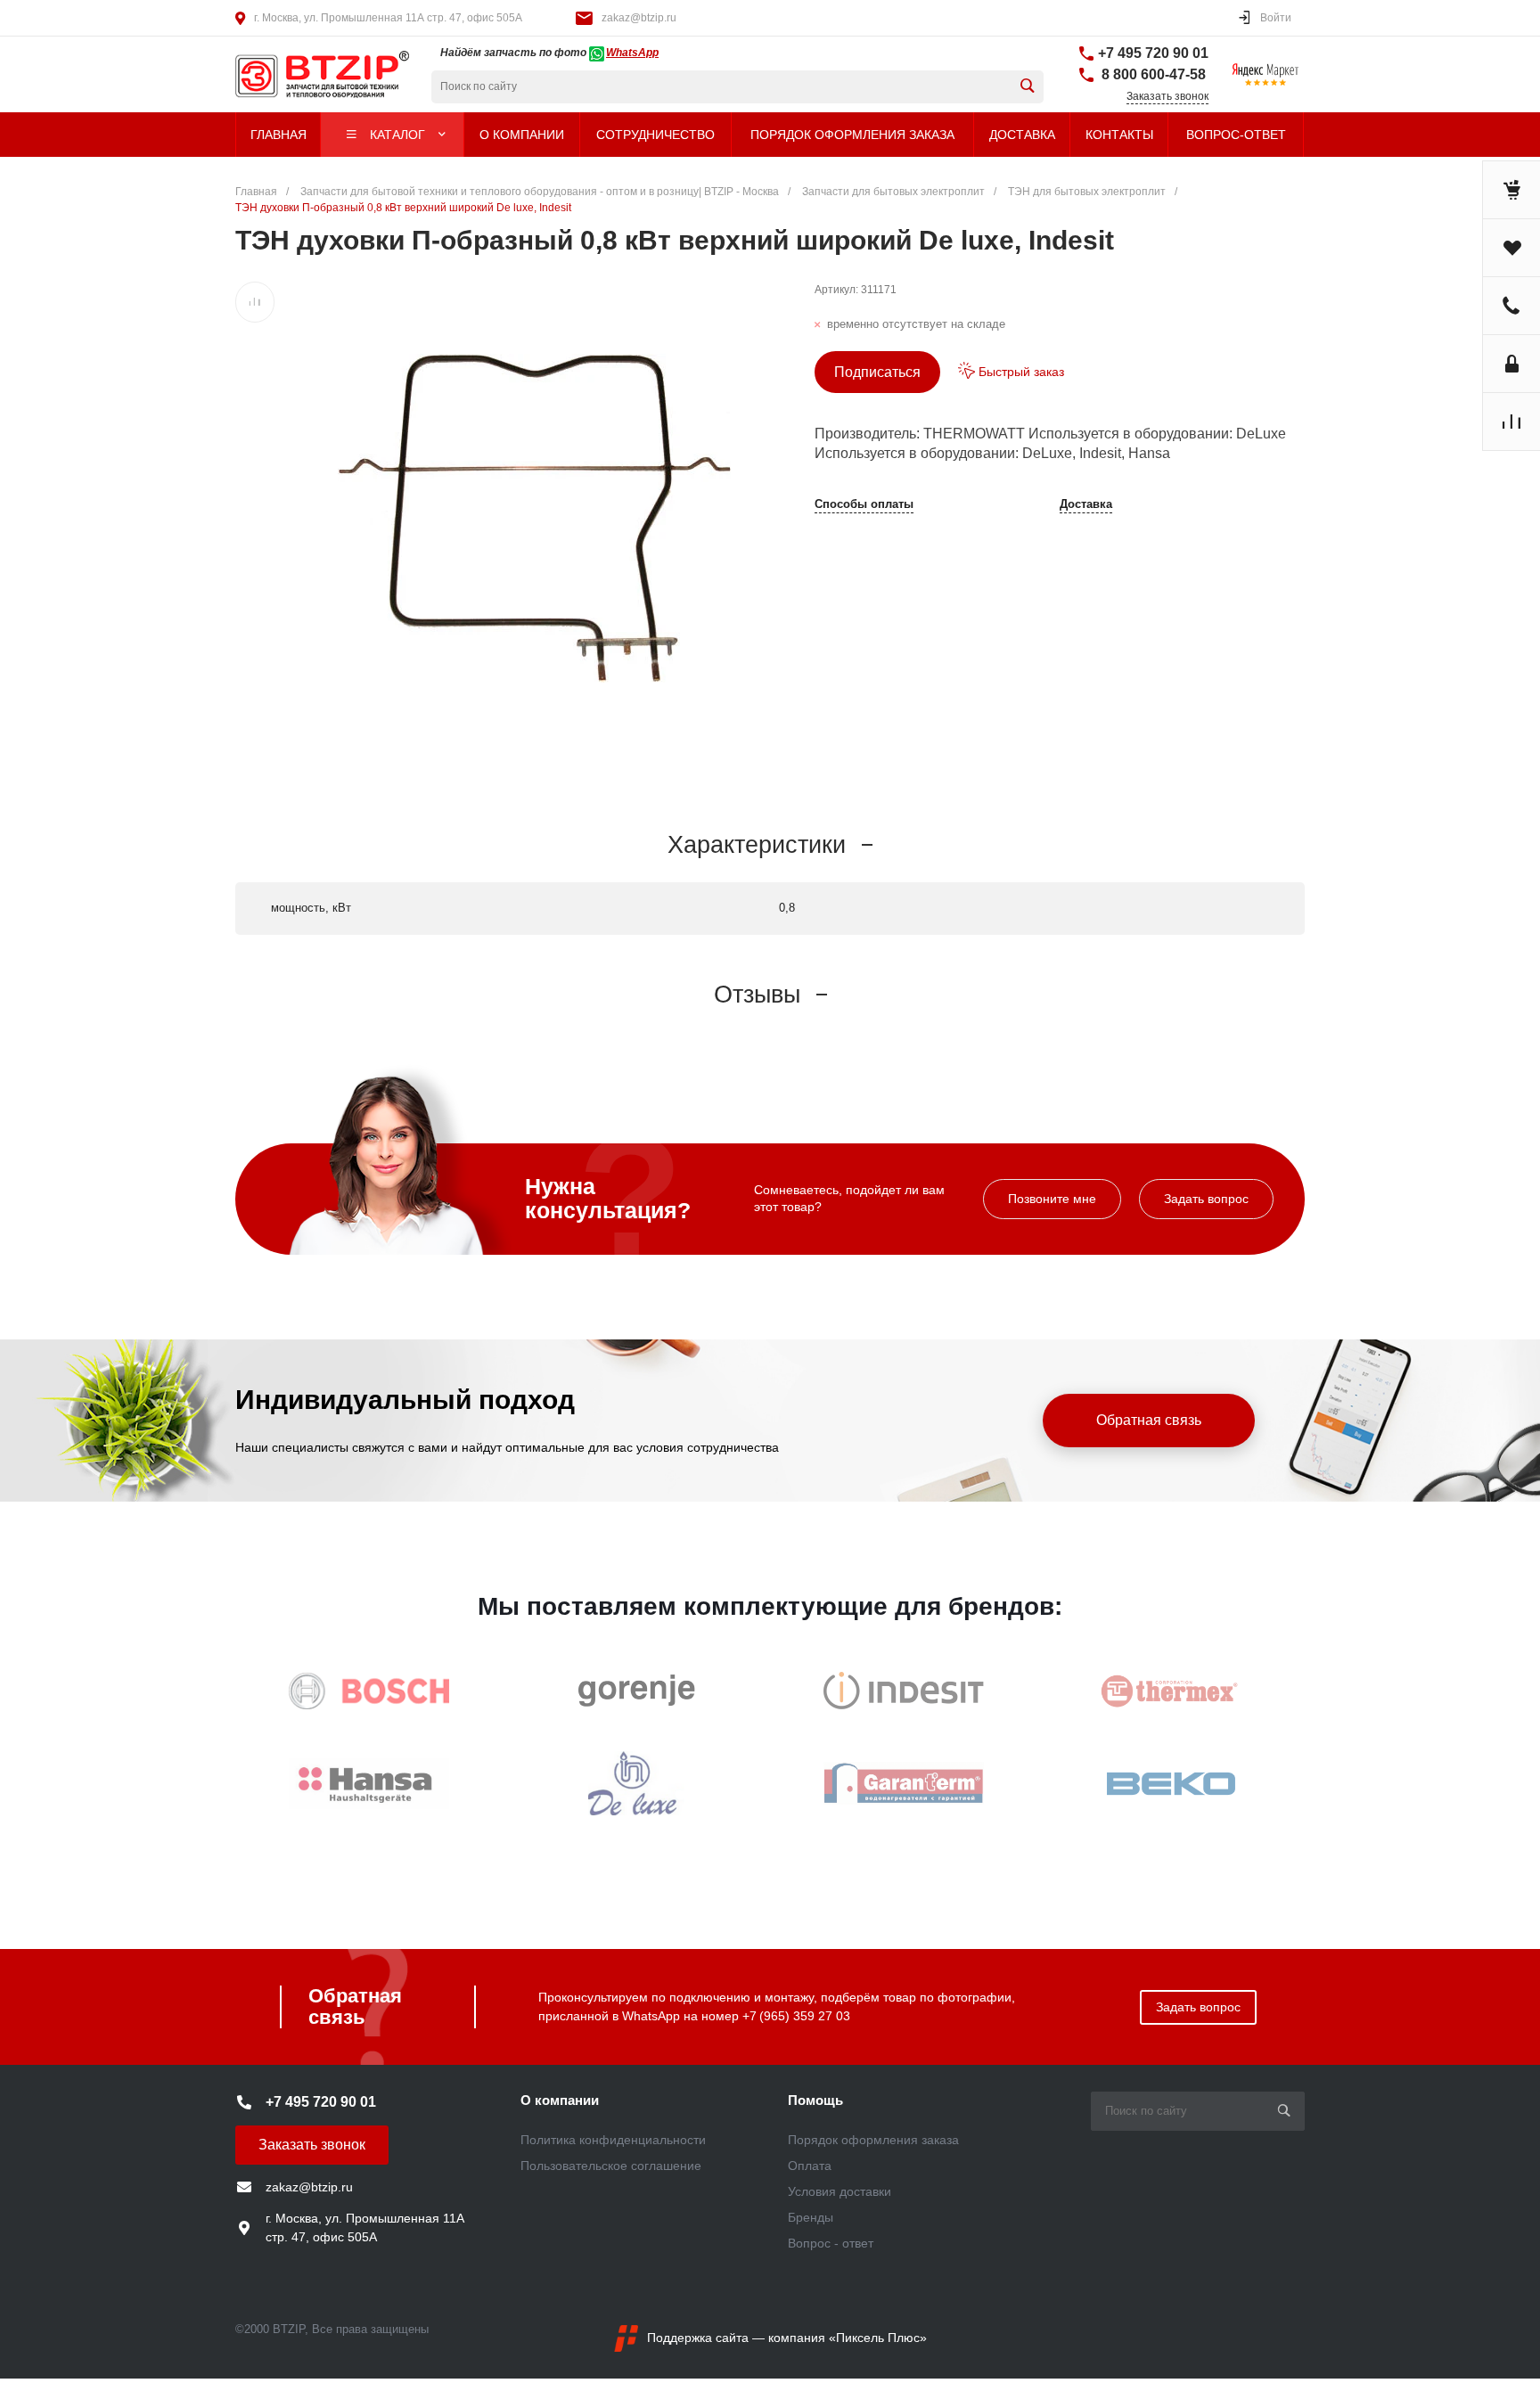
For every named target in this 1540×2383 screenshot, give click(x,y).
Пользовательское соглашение (611, 2166)
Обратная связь (1149, 1420)
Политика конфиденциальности (613, 2140)
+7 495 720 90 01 (1153, 53)
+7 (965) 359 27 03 (796, 2016)
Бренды (811, 2217)
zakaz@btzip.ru (639, 18)
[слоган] (293, 74)
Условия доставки (840, 2191)
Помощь (815, 2100)
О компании (560, 2100)
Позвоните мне (1052, 1199)
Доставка (1086, 504)
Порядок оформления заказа (873, 2140)
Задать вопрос (1206, 1199)
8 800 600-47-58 (1152, 74)
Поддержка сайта (698, 2338)
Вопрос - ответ (831, 2243)
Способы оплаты (864, 504)
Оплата (810, 2166)
